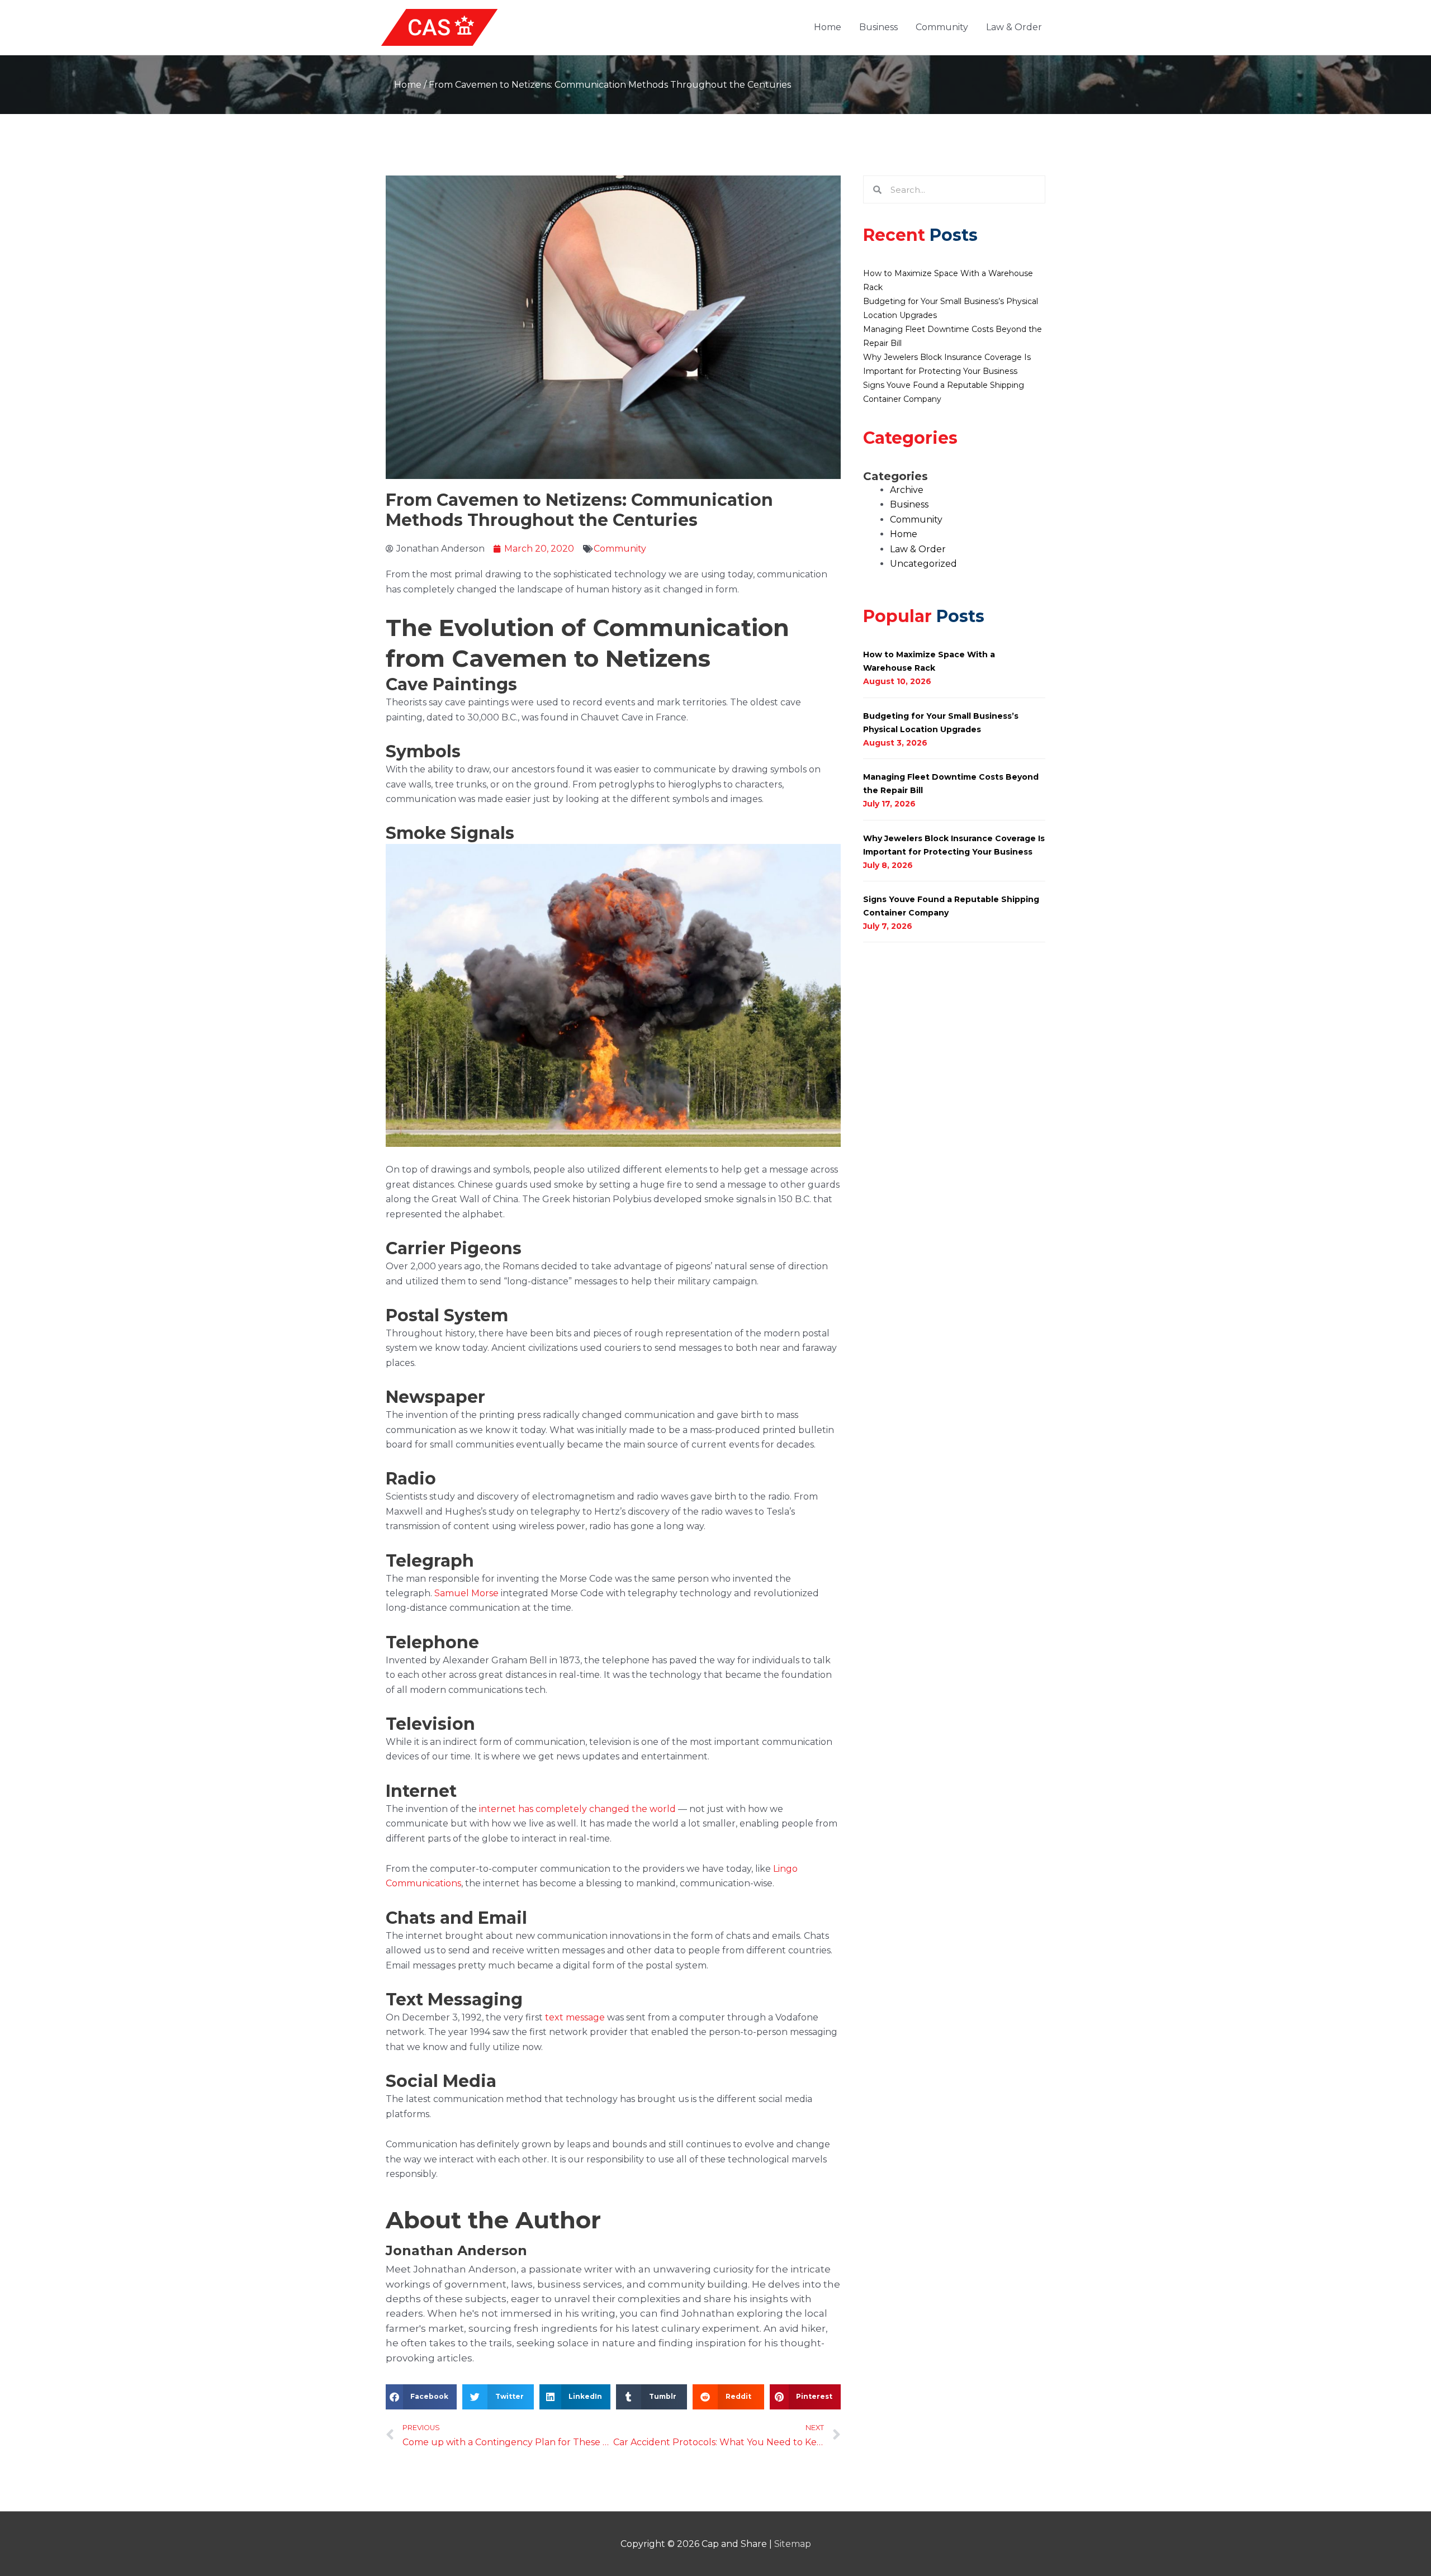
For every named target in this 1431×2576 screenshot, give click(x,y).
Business (878, 27)
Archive (907, 490)
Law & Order (1014, 27)
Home (828, 27)
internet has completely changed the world (577, 1809)
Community (942, 27)
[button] (421, 2397)
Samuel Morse (466, 1593)
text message (575, 2017)
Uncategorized (923, 564)
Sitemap (793, 2544)
